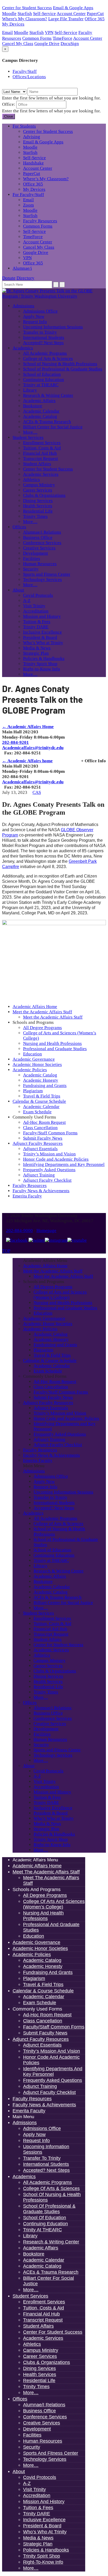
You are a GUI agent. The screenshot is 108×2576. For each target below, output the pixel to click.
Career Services (38, 490)
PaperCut (95, 14)
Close (9, 116)
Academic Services (41, 474)
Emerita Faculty (27, 1196)
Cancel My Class (18, 44)
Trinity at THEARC (41, 385)
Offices (19, 527)
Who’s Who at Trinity (43, 643)
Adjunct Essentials (40, 1149)
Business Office (38, 537)
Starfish (25, 14)
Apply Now (34, 316)
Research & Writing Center (48, 395)
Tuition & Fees (37, 622)
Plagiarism (33, 1091)
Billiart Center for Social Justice (53, 427)
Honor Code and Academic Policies (56, 1159)
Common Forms (37, 38)
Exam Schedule (37, 1112)
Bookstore (33, 406)
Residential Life (38, 511)
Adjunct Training (39, 1175)
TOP (6, 1251)
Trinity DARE (36, 627)
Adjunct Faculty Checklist (47, 1180)
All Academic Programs (45, 353)
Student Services (28, 437)
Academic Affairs (39, 401)
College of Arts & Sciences (48, 359)
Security (31, 569)
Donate (9, 278)
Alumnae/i (22, 268)
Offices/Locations (29, 77)
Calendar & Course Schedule (39, 1101)
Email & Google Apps (73, 8)
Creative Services (39, 548)
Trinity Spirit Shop (40, 664)
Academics (23, 348)
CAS (37, 792)
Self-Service (44, 14)
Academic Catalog (40, 416)
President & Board (40, 637)
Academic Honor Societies (37, 1064)
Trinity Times (35, 516)
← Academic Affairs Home (28, 727)
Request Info (35, 322)
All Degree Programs (42, 1028)
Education (33, 1054)
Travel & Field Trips (42, 1096)
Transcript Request (40, 458)
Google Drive (47, 44)
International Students (44, 337)
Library (30, 390)
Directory (25, 278)
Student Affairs (37, 464)
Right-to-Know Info (42, 669)
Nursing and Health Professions (52, 1043)
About (18, 590)
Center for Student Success (27, 8)
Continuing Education (44, 380)
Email (7, 32)
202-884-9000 (19, 1231)
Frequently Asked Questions (49, 1170)
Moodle (9, 14)
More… (30, 432)
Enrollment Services (42, 443)
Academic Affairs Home (35, 1007)
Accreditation (36, 611)
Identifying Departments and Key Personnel (64, 1164)
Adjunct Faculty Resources (38, 1143)
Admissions (23, 306)
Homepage (46, 1231)
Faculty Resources (40, 221)
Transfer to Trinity (40, 332)
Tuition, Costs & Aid (42, 448)
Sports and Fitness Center (47, 574)
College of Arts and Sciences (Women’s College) (60, 1295)
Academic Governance (34, 1059)
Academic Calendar (41, 411)
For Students (24, 126)
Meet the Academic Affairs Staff (42, 1012)
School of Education (42, 374)
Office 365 (95, 19)
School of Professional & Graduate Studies (63, 369)
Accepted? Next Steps (43, 343)
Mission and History (42, 616)
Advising (32, 137)
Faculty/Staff (25, 71)
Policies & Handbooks (44, 658)
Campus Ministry (39, 485)
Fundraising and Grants (45, 1086)
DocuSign (70, 44)
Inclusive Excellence (42, 632)
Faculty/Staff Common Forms (50, 1133)
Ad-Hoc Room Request (44, 1122)
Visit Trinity (34, 606)
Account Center (71, 14)
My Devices (13, 24)
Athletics (31, 480)
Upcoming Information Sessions (53, 327)
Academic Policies (30, 1070)
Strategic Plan (36, 653)
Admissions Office (40, 311)
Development (36, 553)
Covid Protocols (38, 595)
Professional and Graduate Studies (55, 1049)
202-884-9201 (15, 742)
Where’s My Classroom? (46, 179)
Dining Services (38, 501)
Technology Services (42, 580)
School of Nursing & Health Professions (60, 364)
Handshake (33, 163)
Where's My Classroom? (25, 19)
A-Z (27, 601)
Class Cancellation (40, 1128)
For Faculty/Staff (28, 195)
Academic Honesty (41, 1080)
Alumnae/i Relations (42, 532)
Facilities (32, 558)
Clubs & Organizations (44, 495)
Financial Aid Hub (40, 453)
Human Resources (40, 564)
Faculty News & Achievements (41, 1191)
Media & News (37, 648)
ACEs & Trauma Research (47, 422)
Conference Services (42, 543)
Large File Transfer (66, 19)
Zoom (28, 205)
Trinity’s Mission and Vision (49, 1154)
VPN (49, 32)
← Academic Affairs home (27, 761)
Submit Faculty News (43, 1138)
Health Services (38, 506)
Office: (9, 104)
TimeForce (63, 38)
